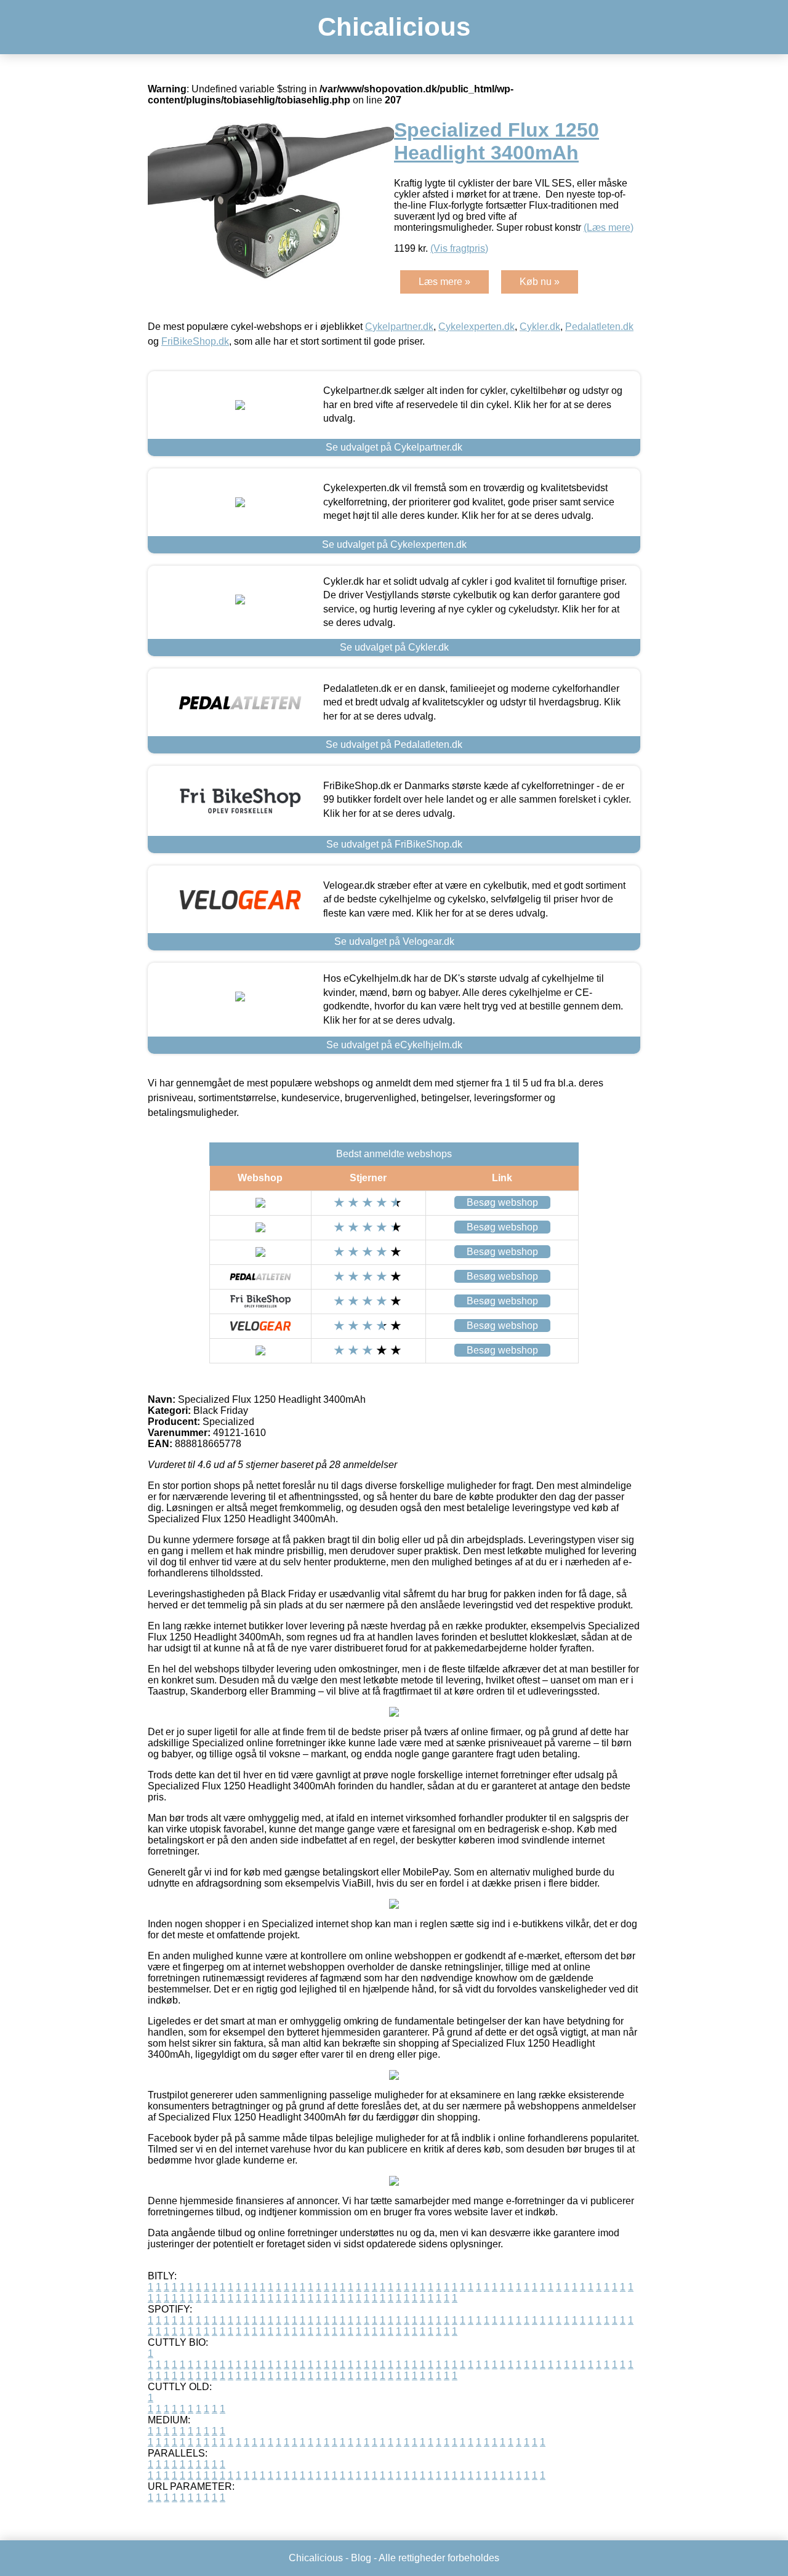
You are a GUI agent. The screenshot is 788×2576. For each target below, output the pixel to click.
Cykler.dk (540, 327)
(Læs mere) (609, 227)
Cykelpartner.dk (399, 327)
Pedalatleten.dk (599, 327)
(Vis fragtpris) (459, 248)
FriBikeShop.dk (195, 341)
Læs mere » (444, 282)
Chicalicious (394, 27)
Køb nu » (540, 282)
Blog (361, 2558)
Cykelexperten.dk (476, 327)
